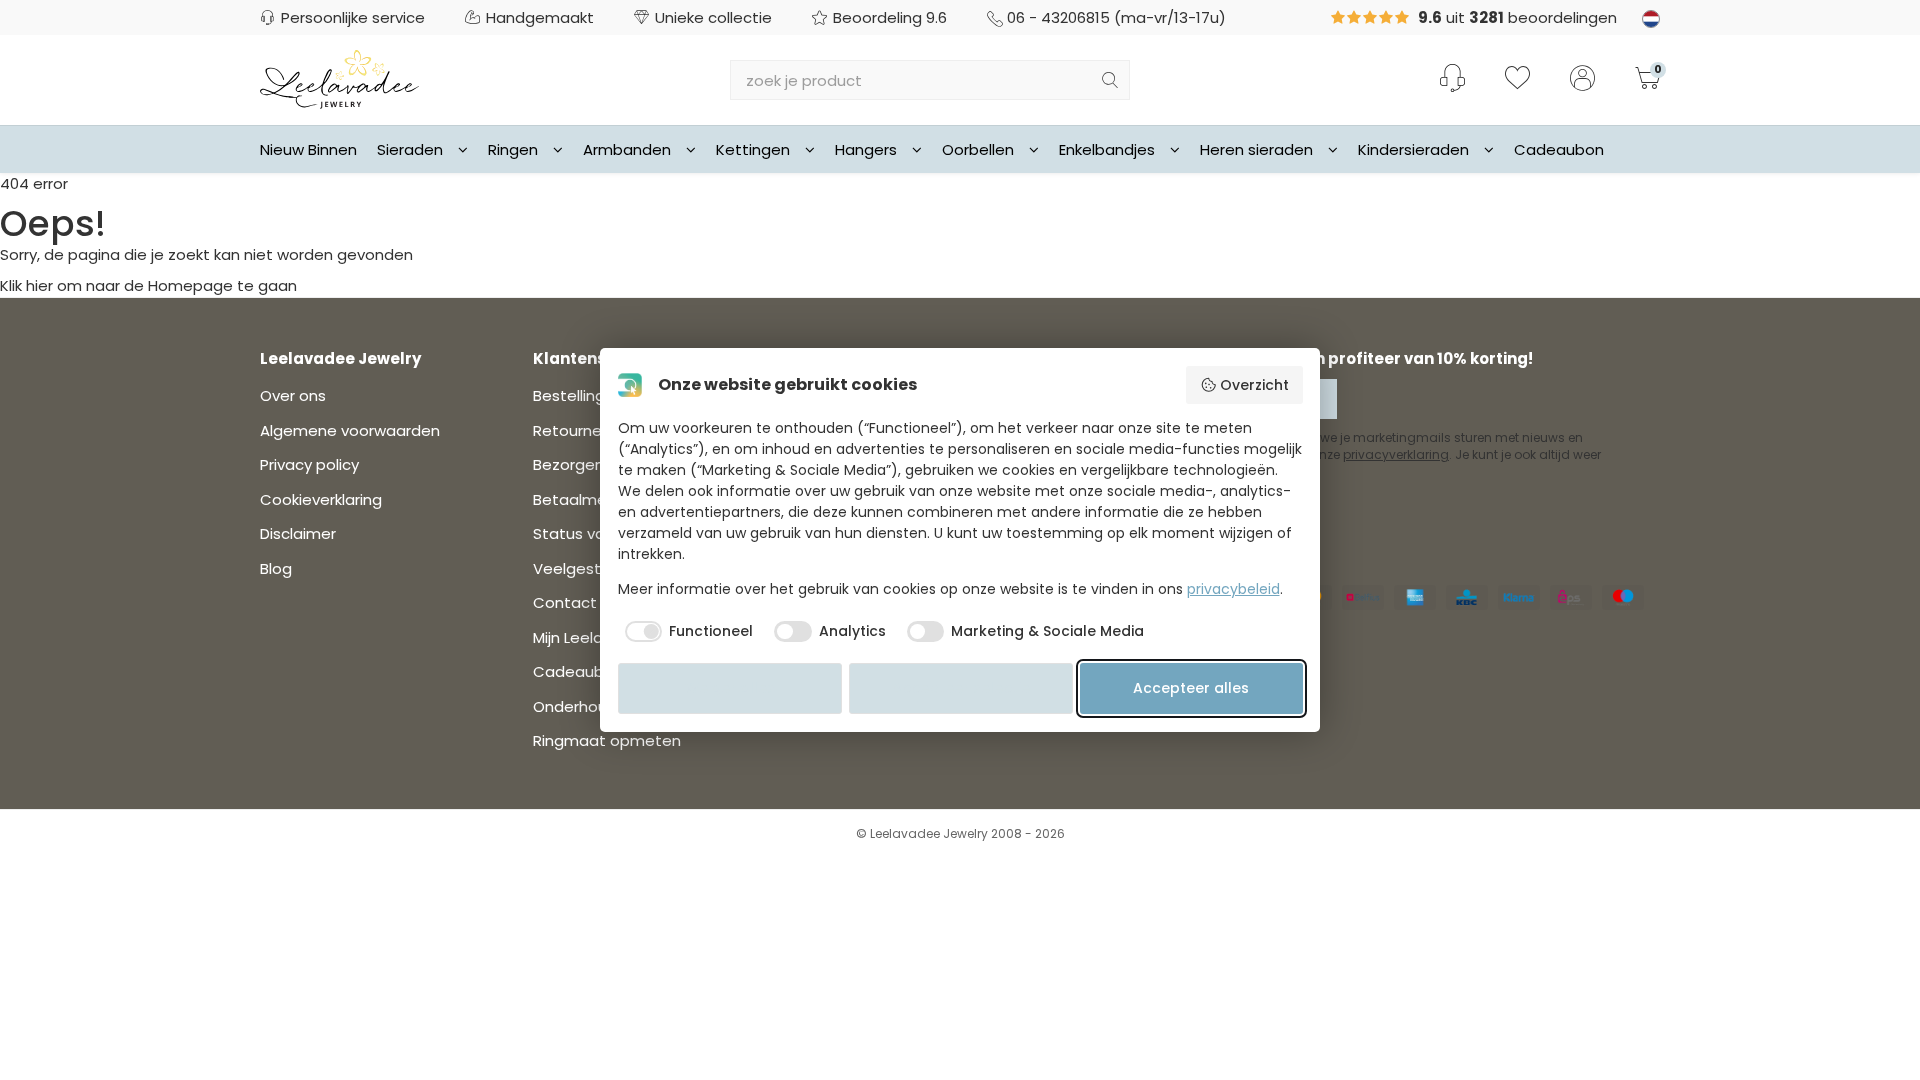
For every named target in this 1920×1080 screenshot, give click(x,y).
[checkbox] (686, 632)
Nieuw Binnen (308, 149)
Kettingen (753, 149)
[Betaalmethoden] (1363, 597)
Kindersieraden (1413, 149)
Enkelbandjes (1107, 149)
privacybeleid (1233, 589)
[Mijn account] (1582, 80)
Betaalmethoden (597, 499)
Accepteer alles (1191, 688)
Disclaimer (298, 533)
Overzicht (1254, 385)
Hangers (866, 149)
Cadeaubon (1559, 149)
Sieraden (410, 149)
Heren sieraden (1256, 149)
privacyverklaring (1396, 454)
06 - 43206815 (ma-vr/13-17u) (1116, 17)
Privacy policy (309, 464)
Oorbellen (978, 149)
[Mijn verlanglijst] (1517, 80)
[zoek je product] (1110, 80)
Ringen (513, 149)
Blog (276, 568)
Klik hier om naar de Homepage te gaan (148, 285)
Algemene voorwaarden (350, 430)
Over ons (293, 395)
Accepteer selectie (961, 688)
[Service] (1452, 78)
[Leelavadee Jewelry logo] (339, 78)
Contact (565, 602)
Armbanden (627, 149)
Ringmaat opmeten (607, 740)
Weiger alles (730, 688)
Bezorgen (568, 464)
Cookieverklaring (321, 499)
